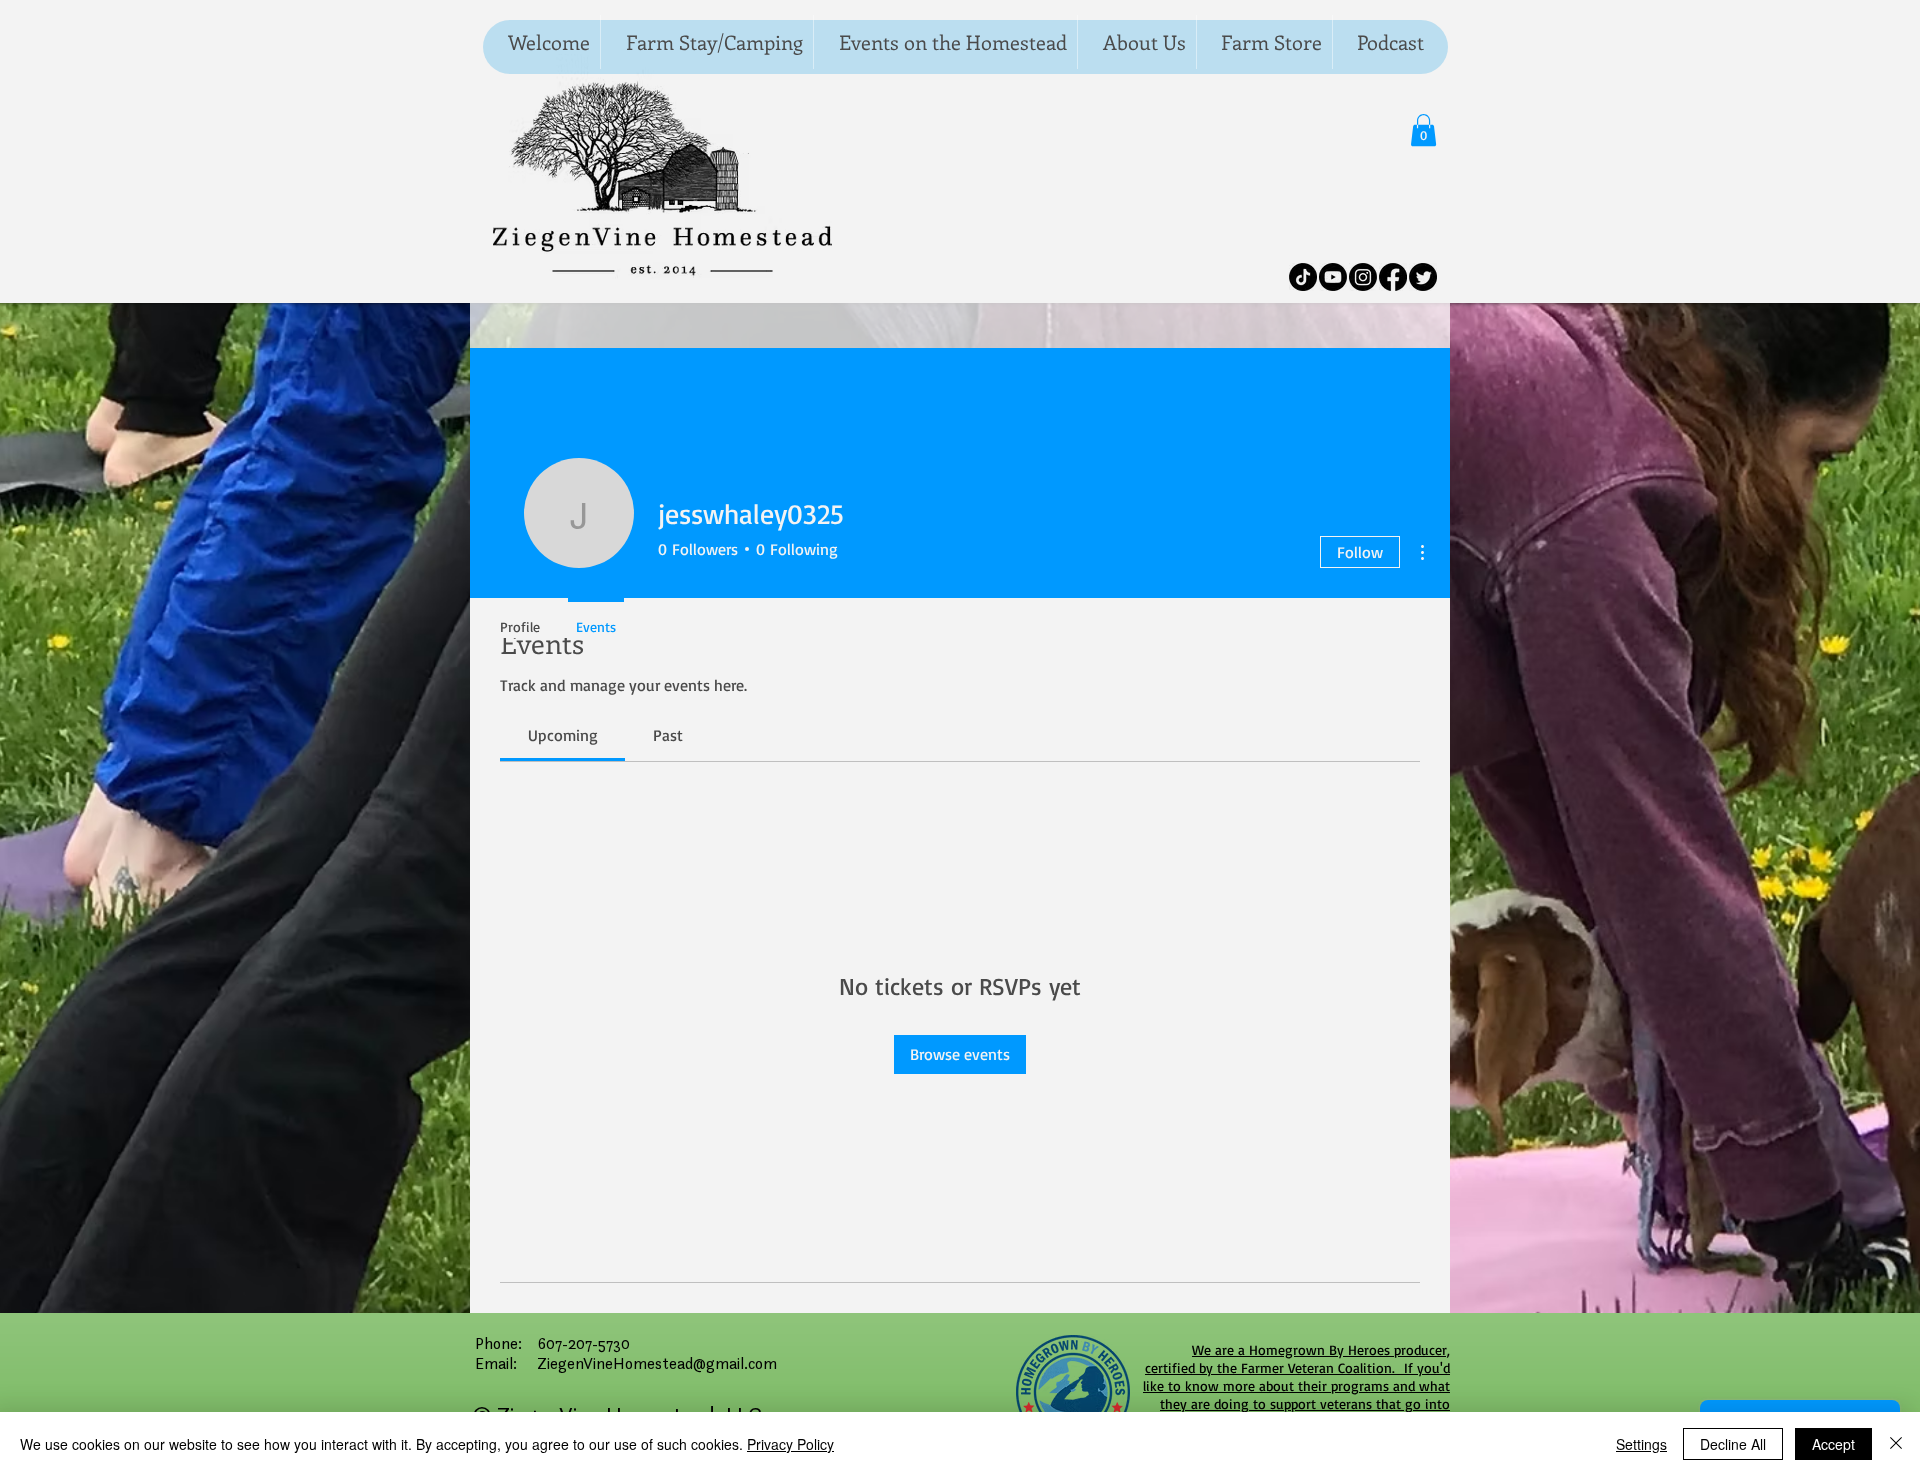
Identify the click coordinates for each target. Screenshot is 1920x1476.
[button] (1423, 130)
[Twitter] (1423, 277)
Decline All (1733, 1444)
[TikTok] (1303, 277)
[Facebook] (1393, 277)
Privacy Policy (790, 1444)
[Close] (1896, 1444)
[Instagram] (1363, 277)
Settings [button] (1641, 1444)
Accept (1833, 1444)
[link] (563, 735)
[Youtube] (1333, 277)
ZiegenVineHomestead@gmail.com (657, 1363)
